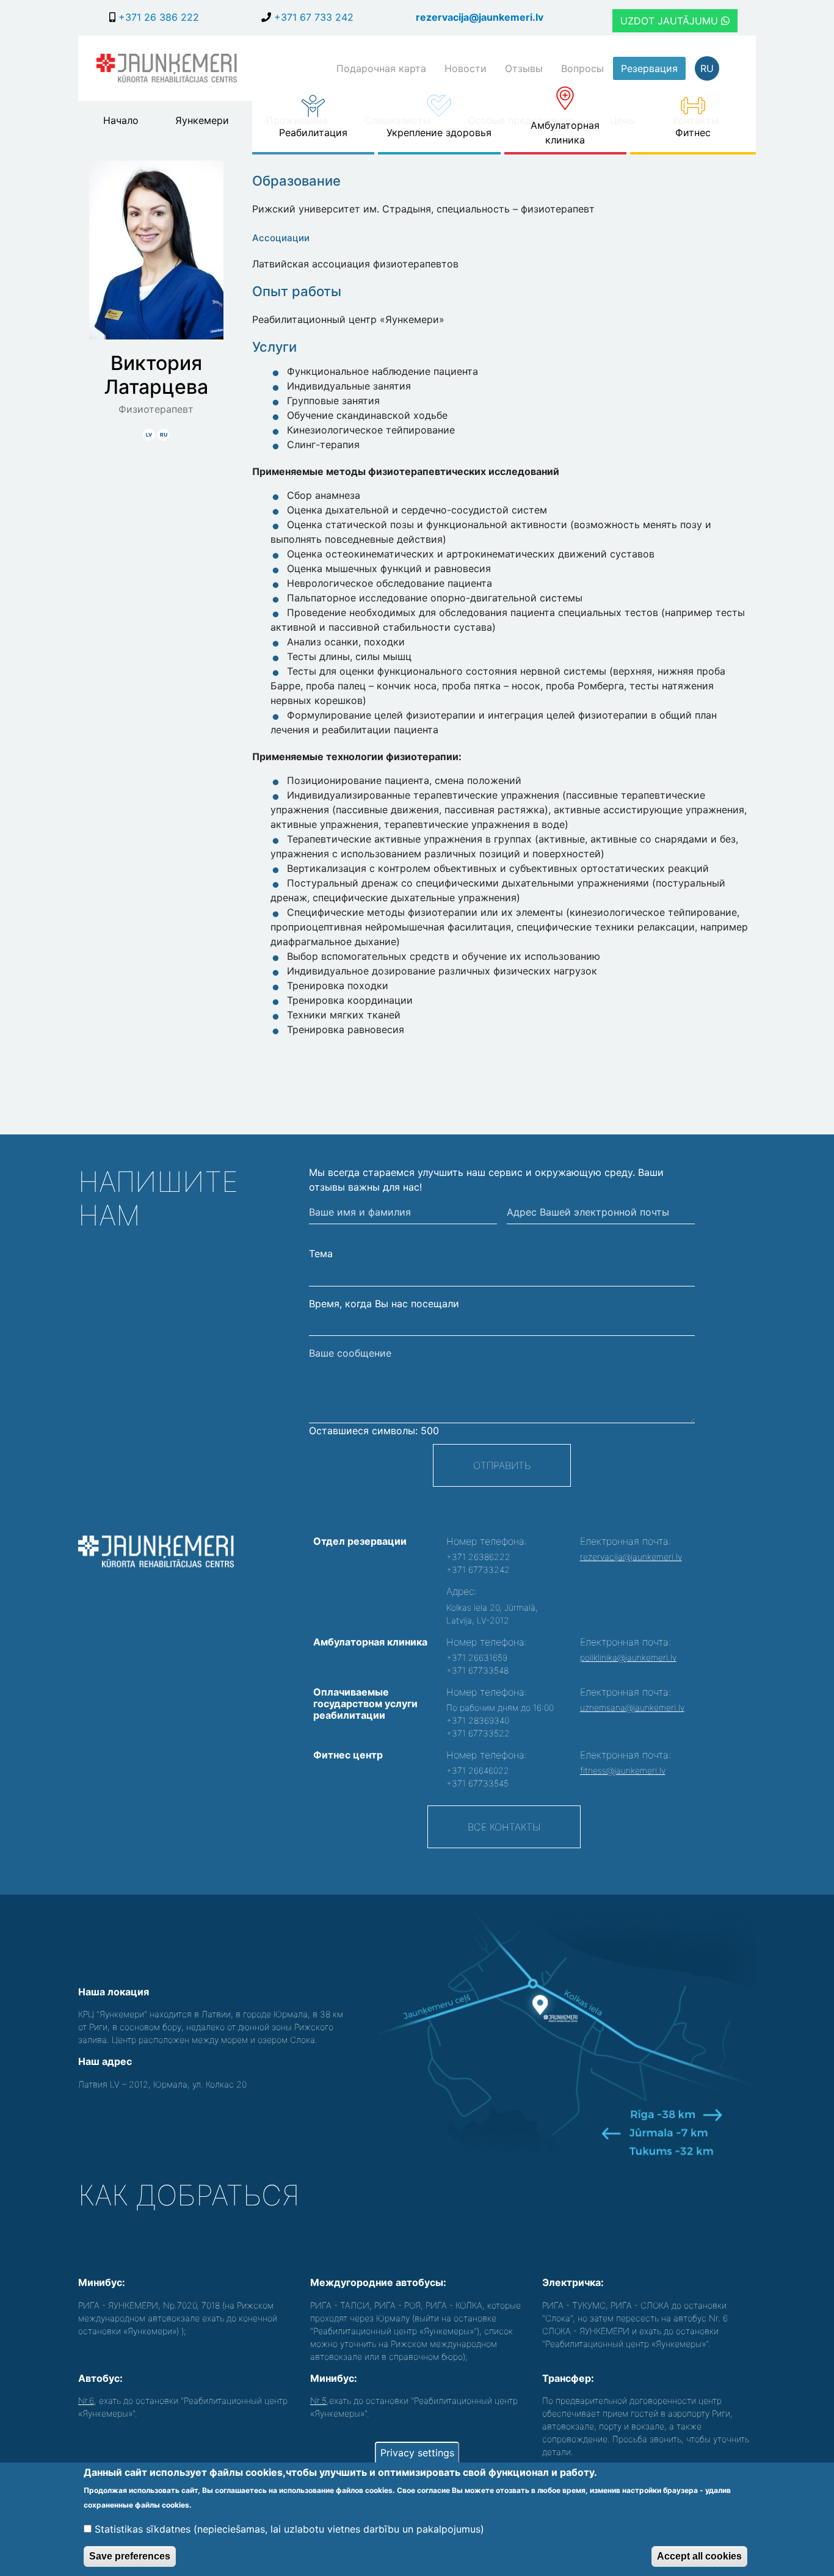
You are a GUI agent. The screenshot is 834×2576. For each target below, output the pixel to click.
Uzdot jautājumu (671, 21)
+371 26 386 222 (157, 17)
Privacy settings (417, 2453)
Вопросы (582, 68)
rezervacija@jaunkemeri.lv (480, 17)
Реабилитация (313, 132)
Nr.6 (86, 2400)
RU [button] (707, 68)
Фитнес (693, 132)
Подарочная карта (381, 68)
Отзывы (524, 68)
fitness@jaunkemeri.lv (623, 1770)
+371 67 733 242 (312, 17)
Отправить (502, 1465)
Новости (466, 68)
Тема (321, 1254)
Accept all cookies (699, 2556)
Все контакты (504, 1827)
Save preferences (130, 2556)
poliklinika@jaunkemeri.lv (628, 1657)
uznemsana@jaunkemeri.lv (632, 1707)
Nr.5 (318, 2400)
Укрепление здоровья (439, 132)
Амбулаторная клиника (565, 132)
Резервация (649, 68)
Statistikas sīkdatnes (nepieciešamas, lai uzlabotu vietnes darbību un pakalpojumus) (289, 2528)
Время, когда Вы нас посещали (384, 1304)
